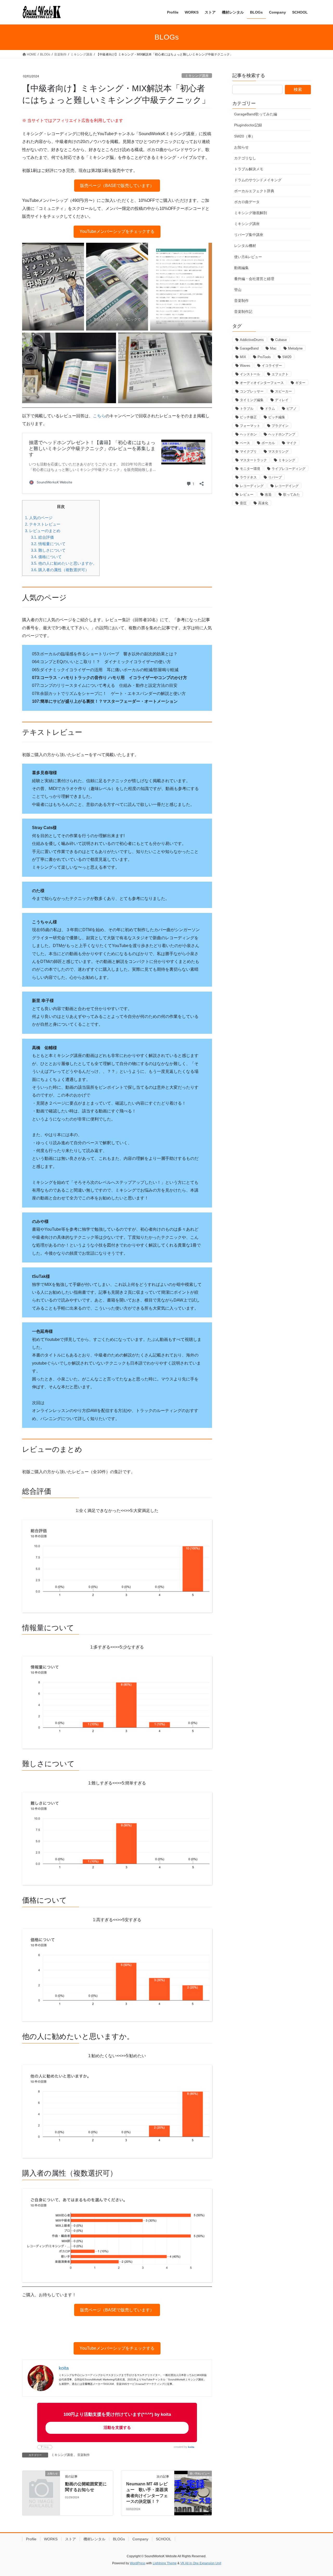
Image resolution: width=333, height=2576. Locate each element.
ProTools (264, 357)
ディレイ (282, 400)
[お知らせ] (41, 2482)
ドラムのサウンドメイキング (258, 180)
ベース (245, 443)
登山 (238, 290)
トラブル (247, 409)
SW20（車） (245, 136)
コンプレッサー (252, 391)
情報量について (48, 544)
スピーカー (283, 391)
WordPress (138, 2563)
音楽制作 (84, 2455)
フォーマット (250, 426)
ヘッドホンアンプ (282, 434)
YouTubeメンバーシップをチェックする (117, 231)
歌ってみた (292, 494)
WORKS (51, 2539)
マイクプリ (248, 452)
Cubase (281, 340)
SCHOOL (164, 2539)
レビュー (247, 494)
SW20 (287, 357)
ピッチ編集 (277, 417)
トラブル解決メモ (249, 169)
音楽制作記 (243, 312)
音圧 (243, 503)
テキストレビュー (43, 524)
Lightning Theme (165, 2563)
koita (191, 2447)
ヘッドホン (248, 434)
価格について (46, 557)
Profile (31, 2539)
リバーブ (275, 477)
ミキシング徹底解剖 (251, 213)
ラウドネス (248, 477)
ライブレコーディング (289, 469)
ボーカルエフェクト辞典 (254, 191)
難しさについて (48, 550)
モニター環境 (250, 469)
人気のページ (39, 518)
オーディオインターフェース (262, 383)
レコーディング (252, 486)
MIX (243, 357)
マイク (292, 443)
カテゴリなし (245, 158)
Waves (245, 366)
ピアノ (292, 409)
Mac (273, 348)
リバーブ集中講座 (249, 235)
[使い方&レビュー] (193, 2481)
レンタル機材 (245, 246)
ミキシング (287, 460)
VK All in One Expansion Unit (201, 2563)
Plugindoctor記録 (248, 125)
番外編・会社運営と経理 (254, 279)
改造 (268, 494)
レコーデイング (287, 486)
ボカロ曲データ (247, 202)
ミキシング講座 (197, 76)
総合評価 (42, 537)
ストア (71, 2539)
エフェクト (280, 374)
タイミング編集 (252, 400)
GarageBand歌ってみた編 (256, 114)
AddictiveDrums (252, 340)
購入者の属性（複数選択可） (60, 570)
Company (140, 2539)
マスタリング (278, 452)
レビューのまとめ (43, 531)
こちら (99, 416)
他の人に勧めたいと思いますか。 (64, 563)
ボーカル (268, 443)
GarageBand (249, 348)
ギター (300, 383)
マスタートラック (253, 460)
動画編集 (241, 268)
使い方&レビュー (248, 257)
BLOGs (119, 2539)
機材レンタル (94, 2539)
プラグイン (280, 426)
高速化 (263, 503)
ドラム (270, 409)
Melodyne (295, 348)
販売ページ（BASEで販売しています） (117, 186)
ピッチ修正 (248, 417)
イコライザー (272, 366)
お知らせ (241, 147)
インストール (250, 374)
